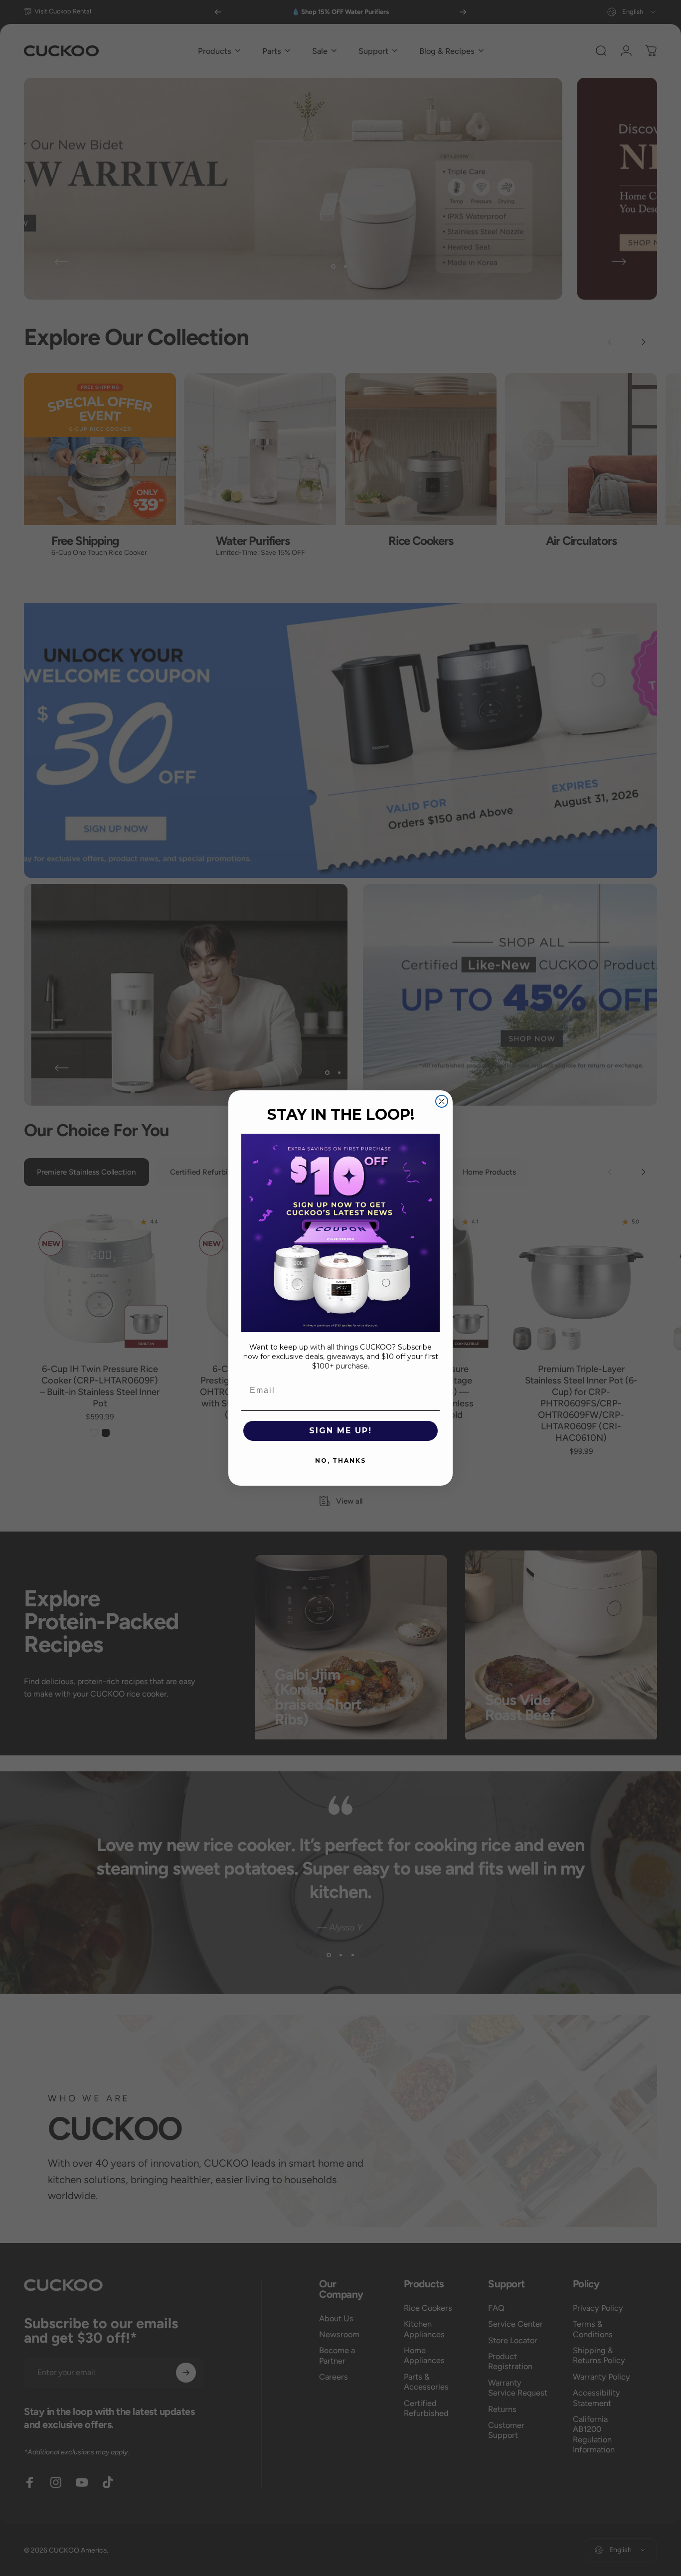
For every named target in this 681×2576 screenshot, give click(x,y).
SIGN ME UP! (340, 1431)
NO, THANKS (340, 1460)
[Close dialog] (442, 1101)
